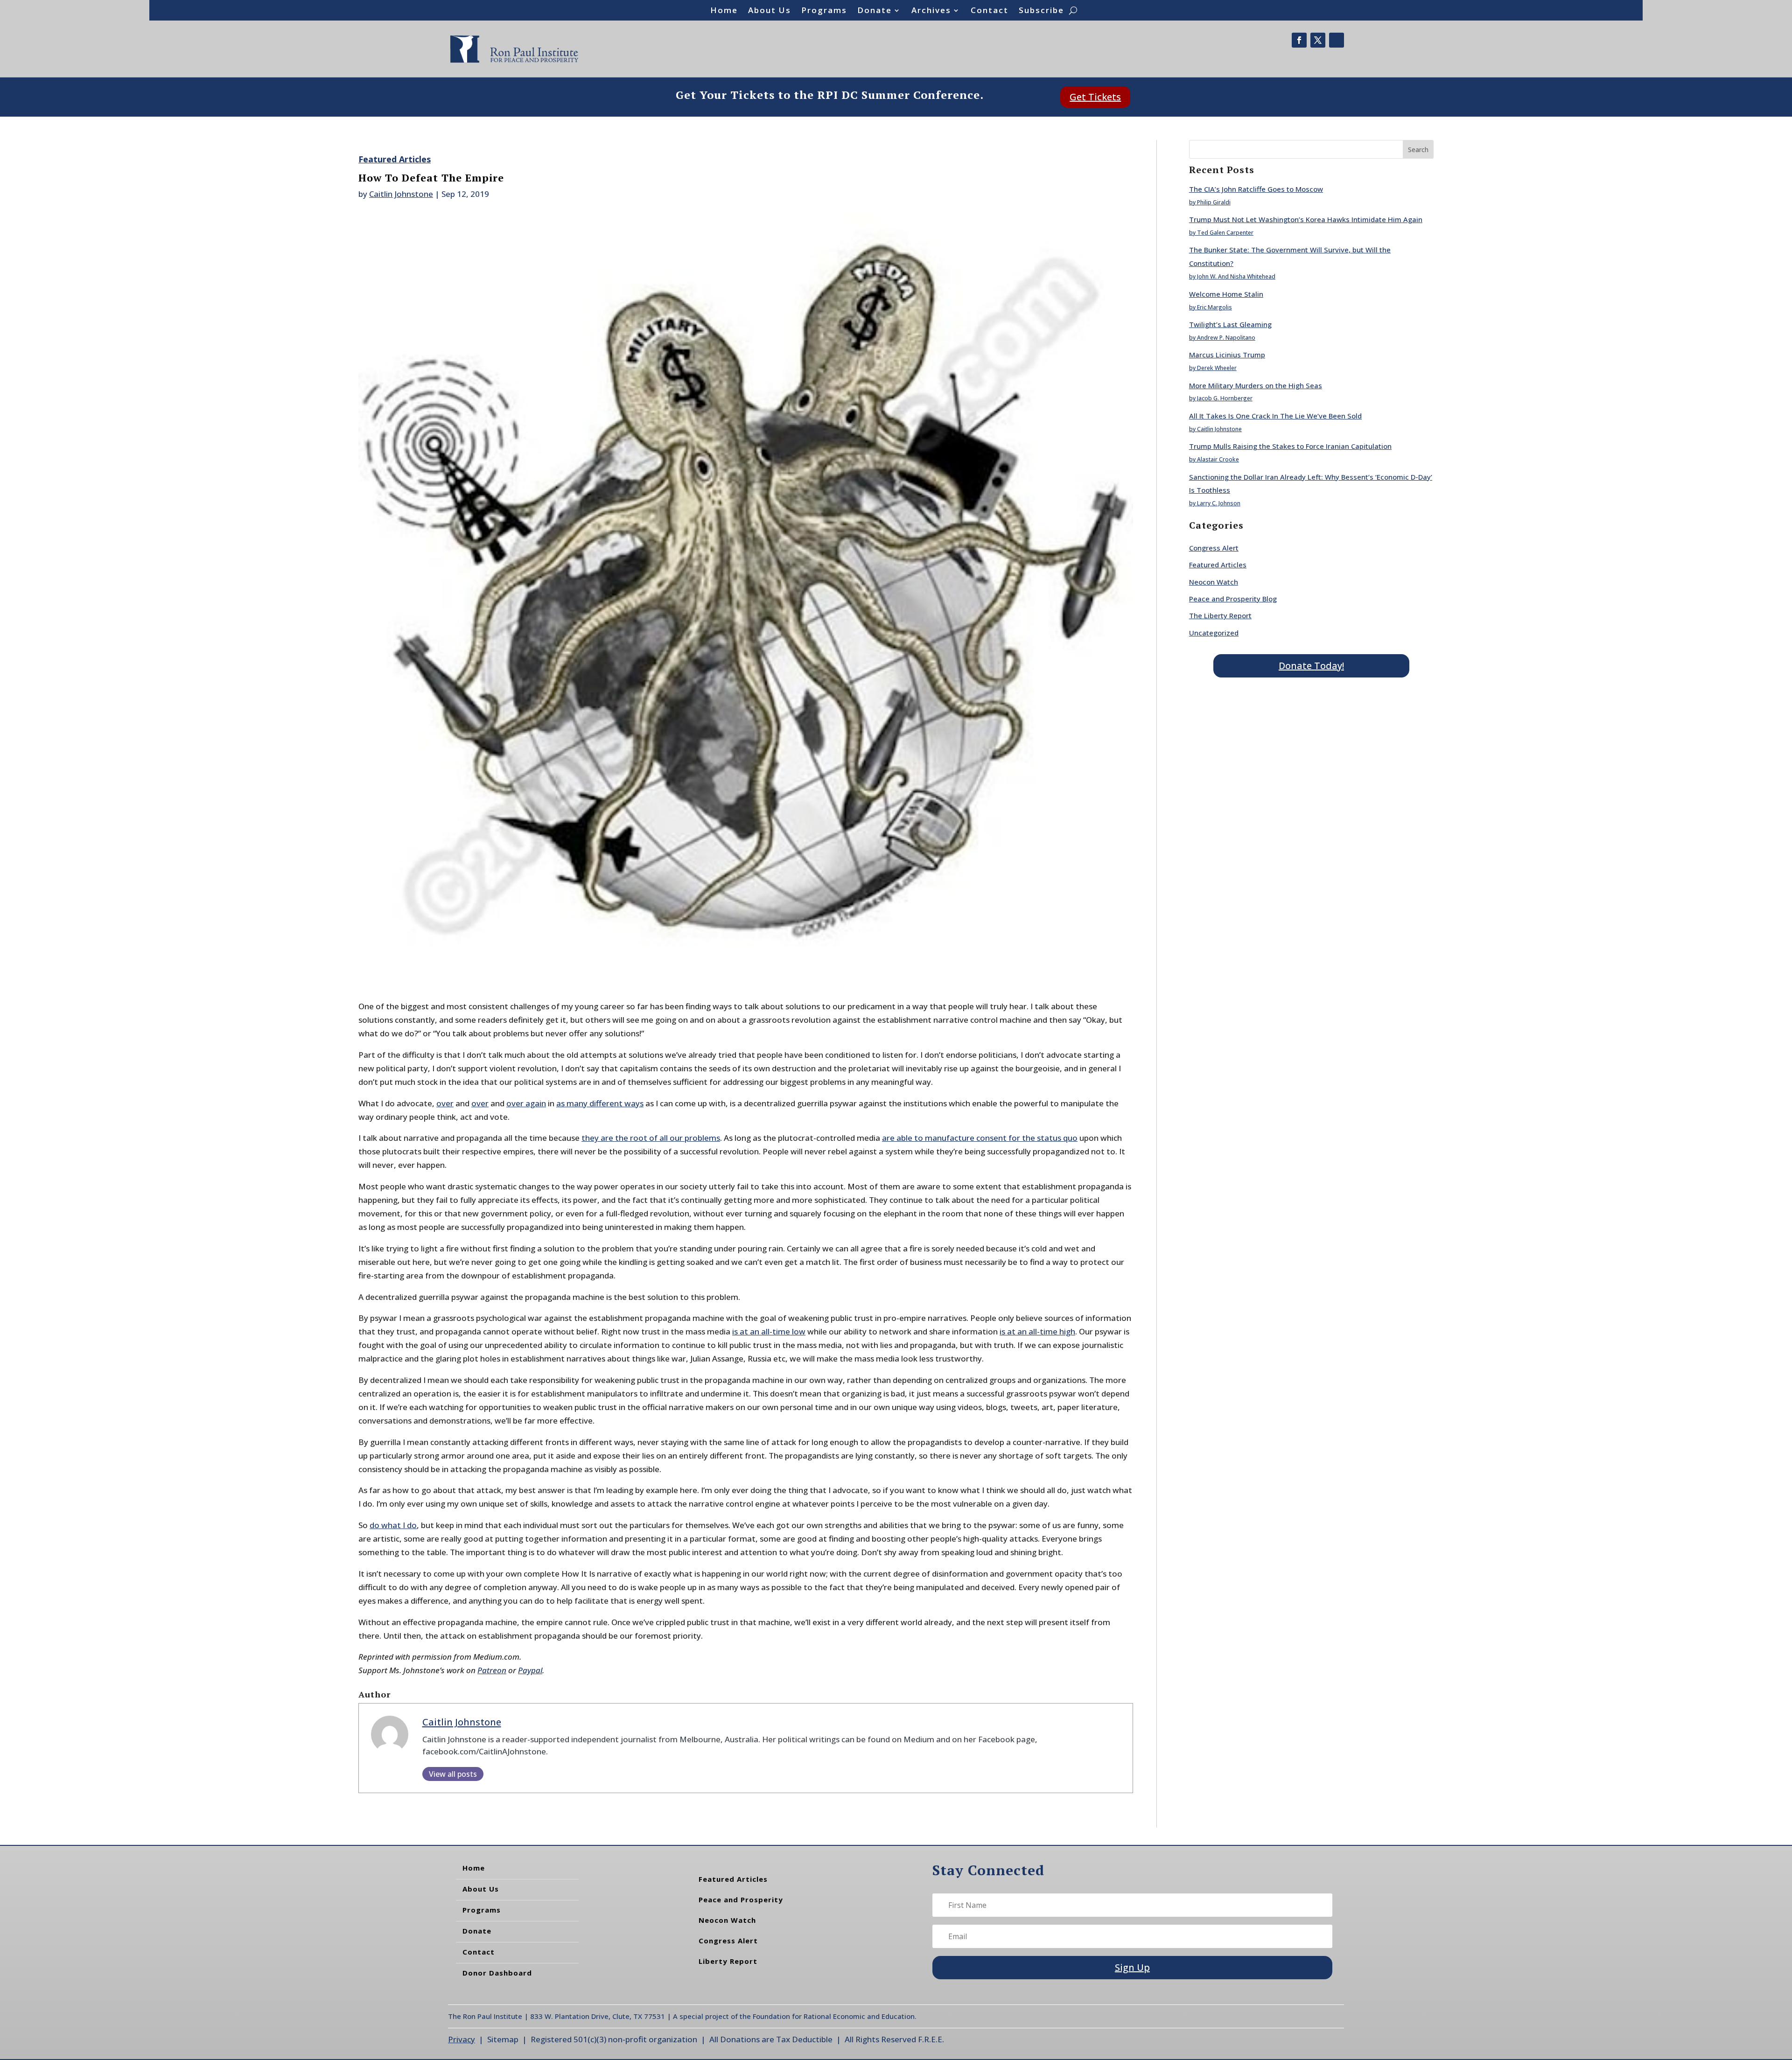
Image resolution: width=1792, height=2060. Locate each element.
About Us (770, 11)
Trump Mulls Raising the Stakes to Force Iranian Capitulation (1290, 446)
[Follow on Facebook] (1299, 40)
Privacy (462, 2039)
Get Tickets (1095, 97)
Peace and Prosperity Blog (1233, 599)
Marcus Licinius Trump (1227, 355)
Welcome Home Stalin (1226, 294)
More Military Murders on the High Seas (1256, 385)
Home (724, 11)
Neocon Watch (1214, 582)
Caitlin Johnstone (401, 194)
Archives (931, 11)
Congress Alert (1214, 548)
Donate (875, 11)
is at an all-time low (769, 1331)
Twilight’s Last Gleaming (1230, 324)
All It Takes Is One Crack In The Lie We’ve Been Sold (1275, 416)
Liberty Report (728, 1961)
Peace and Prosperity (741, 1899)
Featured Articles (395, 159)
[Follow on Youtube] (1337, 40)
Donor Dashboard (497, 1973)
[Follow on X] (1318, 40)
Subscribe (1041, 11)
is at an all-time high (1037, 1331)
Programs (824, 11)
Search (1418, 150)
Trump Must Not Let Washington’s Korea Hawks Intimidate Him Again (1306, 219)
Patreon (492, 1670)
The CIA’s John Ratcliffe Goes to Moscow (1256, 189)
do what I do (393, 1525)
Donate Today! (1311, 666)
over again (526, 1103)
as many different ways (600, 1103)
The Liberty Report (1220, 615)
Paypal (530, 1670)
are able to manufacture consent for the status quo (980, 1138)
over (445, 1103)
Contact (990, 11)
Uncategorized (1214, 633)
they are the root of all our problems (651, 1138)
